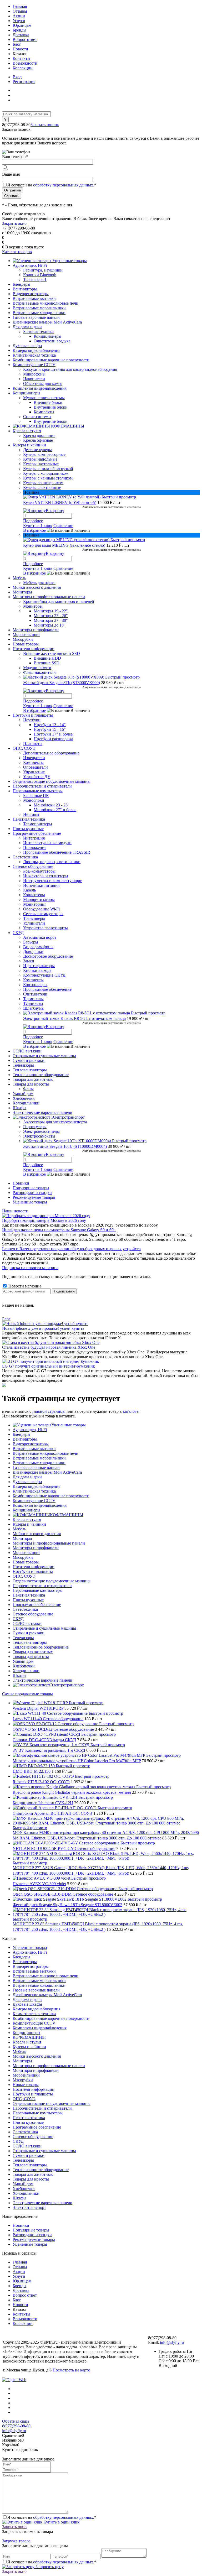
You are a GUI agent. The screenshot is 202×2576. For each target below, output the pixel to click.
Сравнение (63, 526)
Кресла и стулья (27, 1519)
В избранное (34, 530)
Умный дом (23, 1661)
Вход (17, 77)
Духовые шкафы (27, 1482)
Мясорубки (23, 1557)
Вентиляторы (25, 1439)
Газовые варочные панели (36, 1467)
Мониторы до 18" (50, 625)
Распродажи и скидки (32, 1193)
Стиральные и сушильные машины (44, 1628)
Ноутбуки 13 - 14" (50, 725)
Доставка (21, 35)
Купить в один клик (61, 2522)
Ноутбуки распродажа (53, 739)
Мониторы (22, 1538)
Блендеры (21, 1434)
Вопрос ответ (25, 40)
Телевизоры (23, 1638)
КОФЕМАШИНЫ (67, 1515)
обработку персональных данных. (64, 185)
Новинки (21, 1183)
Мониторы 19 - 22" (51, 611)
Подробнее (33, 521)
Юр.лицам (22, 25)
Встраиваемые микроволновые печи (46, 1453)
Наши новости (15, 1211)
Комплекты (44, 412)
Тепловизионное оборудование (41, 1647)
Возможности (25, 63)
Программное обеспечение (37, 1605)
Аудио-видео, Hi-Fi (30, 1430)
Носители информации (34, 1567)
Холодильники (26, 1671)
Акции (19, 16)
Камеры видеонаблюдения (36, 1486)
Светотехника (25, 1609)
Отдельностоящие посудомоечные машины (52, 1581)
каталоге (131, 1411)
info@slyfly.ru (172, 2342)
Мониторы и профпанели (36, 1548)
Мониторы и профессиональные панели (49, 1543)
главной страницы (49, 1411)
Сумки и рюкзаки (29, 1633)
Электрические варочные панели (42, 1680)
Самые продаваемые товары (27, 1694)
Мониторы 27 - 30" (51, 620)
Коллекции (23, 68)
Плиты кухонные (28, 1600)
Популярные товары (31, 1188)
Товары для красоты (31, 1657)
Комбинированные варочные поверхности (51, 1496)
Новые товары (26, 1562)
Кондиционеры (47, 336)
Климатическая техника (34, 1491)
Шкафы (19, 1675)
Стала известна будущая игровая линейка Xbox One (49, 1347)
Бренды (19, 30)
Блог (17, 44)
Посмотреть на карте (71, 2370)
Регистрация (24, 82)
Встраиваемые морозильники (39, 1458)
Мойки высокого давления (37, 1534)
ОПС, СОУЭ (24, 1576)
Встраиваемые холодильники (39, 1463)
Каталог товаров (17, 252)
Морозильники (26, 1553)
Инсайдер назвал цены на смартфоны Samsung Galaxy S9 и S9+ (59, 1230)
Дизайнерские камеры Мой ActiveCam (47, 1472)
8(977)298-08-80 (16, 2426)
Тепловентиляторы (30, 1642)
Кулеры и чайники (29, 1524)
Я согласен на (52, 185)
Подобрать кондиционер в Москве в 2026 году (44, 1220)
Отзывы (20, 11)
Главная (20, 6)
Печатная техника (29, 1595)
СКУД (18, 1619)
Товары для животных (33, 1652)
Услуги (19, 21)
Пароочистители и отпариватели (42, 1586)
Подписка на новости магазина (30, 1268)
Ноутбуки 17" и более (53, 734)
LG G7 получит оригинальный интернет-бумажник (49, 1366)
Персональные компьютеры (38, 1590)
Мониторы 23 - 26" (51, 616)
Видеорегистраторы (31, 1444)
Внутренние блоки (51, 407)
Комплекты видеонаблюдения (40, 1505)
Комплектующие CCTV (34, 1501)
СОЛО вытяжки (27, 1623)
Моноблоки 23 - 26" (52, 805)
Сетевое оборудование (33, 1614)
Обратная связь (16, 2421)
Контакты (21, 58)
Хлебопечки (24, 1666)
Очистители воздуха (52, 341)
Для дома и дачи (27, 1477)
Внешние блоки (48, 402)
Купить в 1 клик (38, 526)
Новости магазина (24, 1286)
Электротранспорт (67, 1685)
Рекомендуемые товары (34, 1197)
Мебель (19, 1529)
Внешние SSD (47, 663)
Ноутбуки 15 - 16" (50, 729)
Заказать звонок (45, 125)
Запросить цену (49, 2567)
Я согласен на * (52, 2517)
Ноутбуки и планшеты (33, 1571)
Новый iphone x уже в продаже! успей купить (43, 1328)
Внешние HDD (47, 658)
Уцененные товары (30, 1202)
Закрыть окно (14, 223)
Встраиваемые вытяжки (34, 1449)
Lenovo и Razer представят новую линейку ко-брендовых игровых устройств (71, 1249)
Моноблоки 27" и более (55, 810)
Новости (20, 49)
